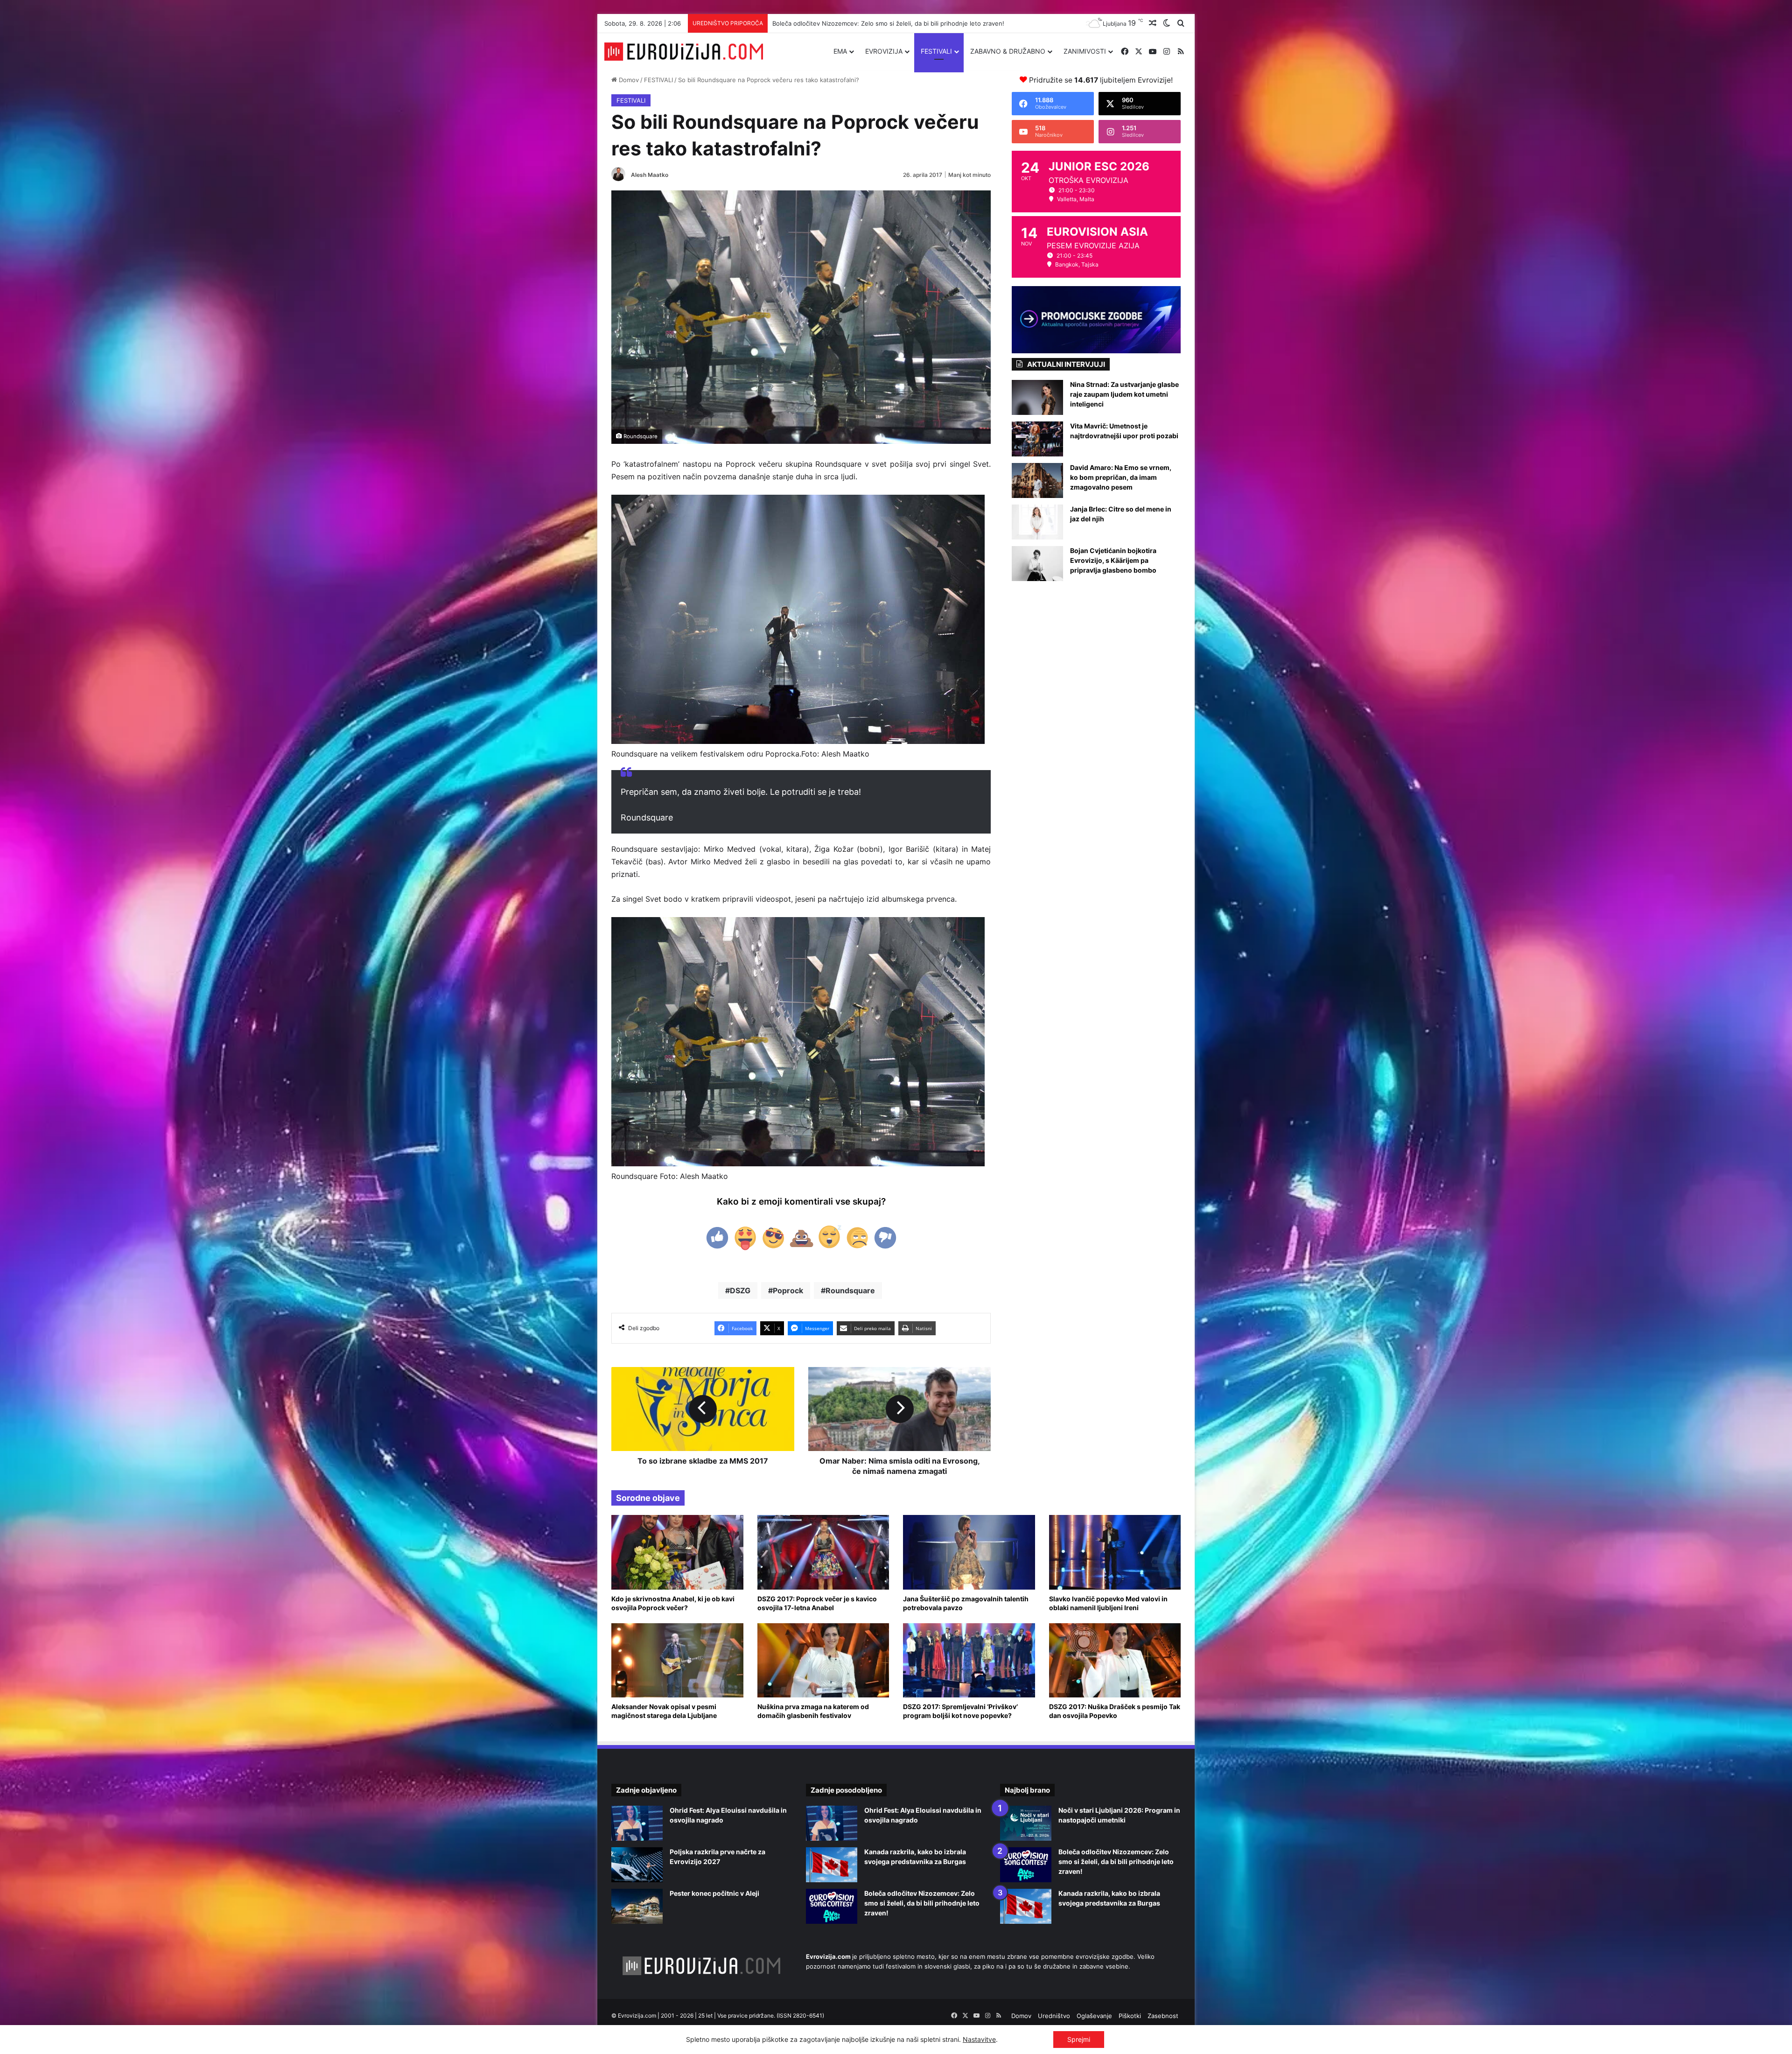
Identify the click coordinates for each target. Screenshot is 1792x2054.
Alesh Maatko (650, 175)
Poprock (788, 1290)
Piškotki (1130, 2016)
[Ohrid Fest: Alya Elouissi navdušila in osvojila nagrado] (637, 1823)
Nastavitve (979, 2039)
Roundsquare (850, 1290)
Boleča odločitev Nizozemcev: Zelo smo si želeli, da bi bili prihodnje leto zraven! (922, 1903)
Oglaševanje (1094, 2016)
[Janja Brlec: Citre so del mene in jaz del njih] (1037, 522)
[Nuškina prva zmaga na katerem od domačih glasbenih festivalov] (823, 1660)
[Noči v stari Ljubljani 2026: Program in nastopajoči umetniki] (1026, 1823)
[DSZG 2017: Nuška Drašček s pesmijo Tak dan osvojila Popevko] (1115, 1660)
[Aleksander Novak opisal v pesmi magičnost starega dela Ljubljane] (677, 1660)
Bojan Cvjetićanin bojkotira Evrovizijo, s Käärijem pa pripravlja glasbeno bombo (1113, 560)
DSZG (740, 1290)
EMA (840, 51)
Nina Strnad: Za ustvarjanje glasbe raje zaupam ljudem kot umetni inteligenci (1124, 394)
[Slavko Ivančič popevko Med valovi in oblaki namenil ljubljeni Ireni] (1115, 1552)
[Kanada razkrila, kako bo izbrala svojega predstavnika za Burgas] (832, 1865)
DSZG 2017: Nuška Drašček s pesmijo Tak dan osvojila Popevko (1115, 1711)
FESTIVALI (936, 51)
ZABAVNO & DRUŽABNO (1008, 51)
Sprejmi (1079, 2039)
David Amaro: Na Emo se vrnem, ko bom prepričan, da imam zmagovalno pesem (1121, 477)
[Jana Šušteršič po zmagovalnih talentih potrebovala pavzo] (969, 1552)
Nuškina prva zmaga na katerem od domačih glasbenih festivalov (813, 1711)
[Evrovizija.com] (684, 52)
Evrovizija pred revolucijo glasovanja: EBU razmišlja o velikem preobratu (876, 23)
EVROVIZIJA (884, 51)
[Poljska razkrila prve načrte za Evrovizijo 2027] (637, 1865)
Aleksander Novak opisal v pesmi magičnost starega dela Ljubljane (664, 1711)
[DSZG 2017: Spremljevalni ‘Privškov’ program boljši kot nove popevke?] (969, 1660)
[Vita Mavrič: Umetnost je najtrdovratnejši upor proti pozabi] (1037, 439)
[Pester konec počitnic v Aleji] (637, 1906)
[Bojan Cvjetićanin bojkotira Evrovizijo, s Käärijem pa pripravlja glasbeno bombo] (1037, 564)
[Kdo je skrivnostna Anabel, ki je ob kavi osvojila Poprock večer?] (677, 1552)
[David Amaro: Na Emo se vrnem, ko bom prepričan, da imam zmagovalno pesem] (1037, 480)
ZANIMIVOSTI (1085, 51)
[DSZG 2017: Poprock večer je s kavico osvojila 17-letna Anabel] (823, 1552)
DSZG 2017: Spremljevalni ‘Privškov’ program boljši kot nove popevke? (960, 1711)
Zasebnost (1163, 2016)
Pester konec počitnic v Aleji (714, 1893)
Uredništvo (1054, 2016)
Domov (628, 80)
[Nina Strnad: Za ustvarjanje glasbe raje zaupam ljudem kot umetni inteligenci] (1037, 397)
